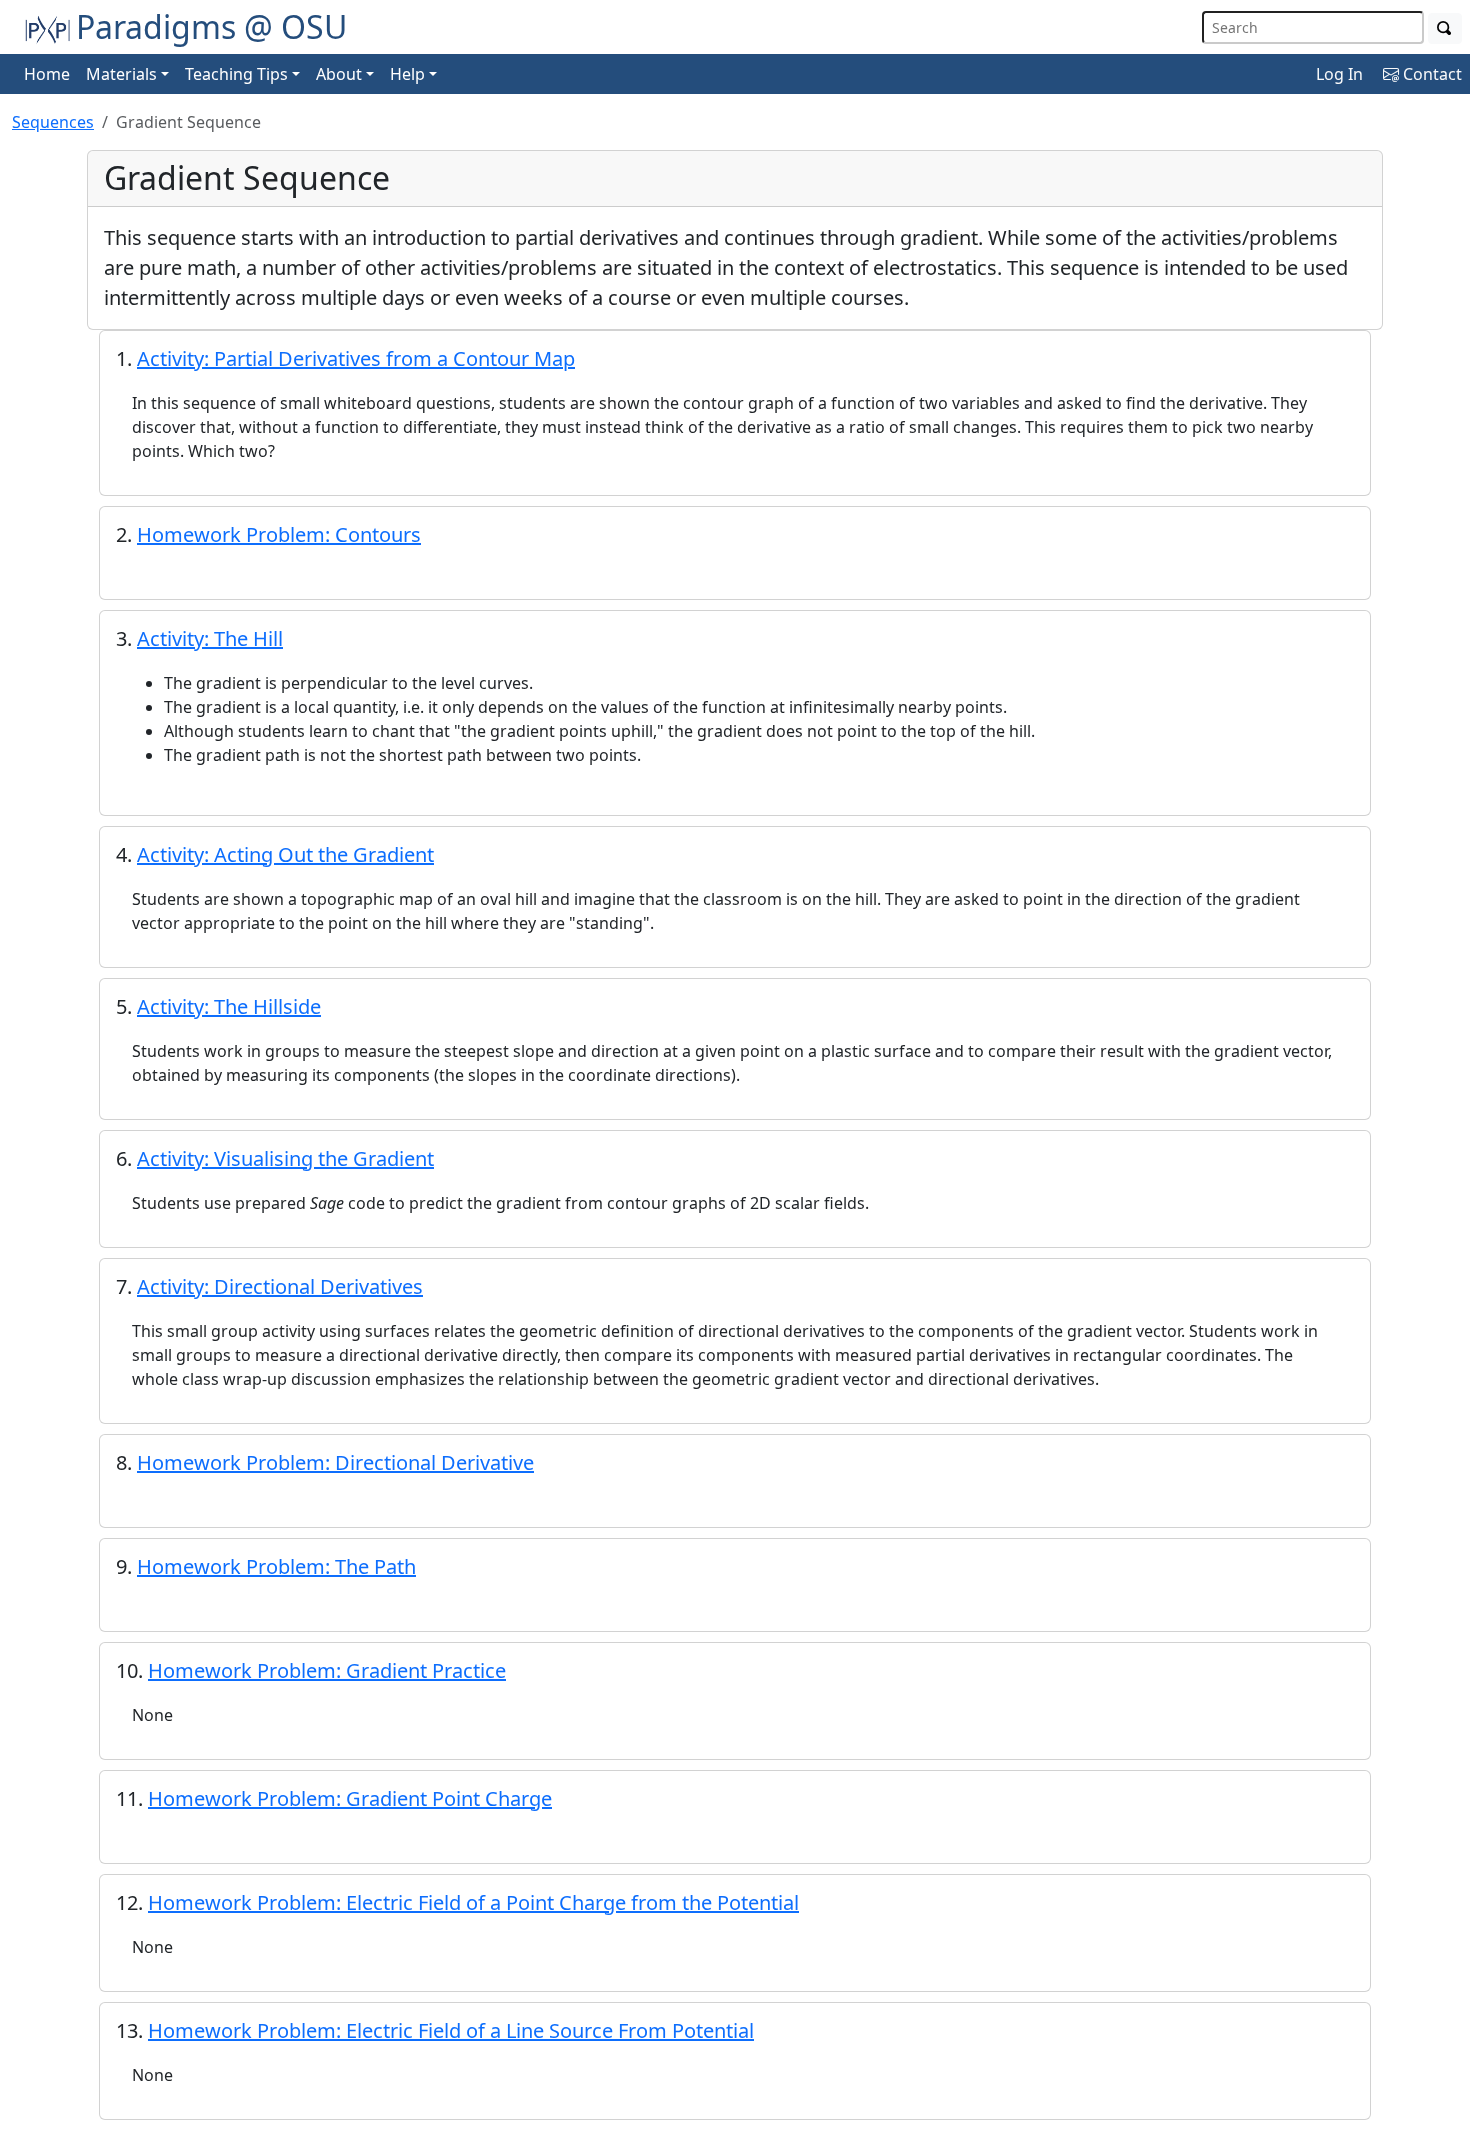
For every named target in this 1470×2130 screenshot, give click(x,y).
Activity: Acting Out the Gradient (285, 854)
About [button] (339, 74)
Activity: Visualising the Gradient (285, 1158)
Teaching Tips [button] (236, 74)
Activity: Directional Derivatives (280, 1286)
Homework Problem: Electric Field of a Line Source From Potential (451, 2030)
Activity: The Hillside (229, 1006)
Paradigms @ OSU (211, 26)
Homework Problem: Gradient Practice (327, 1670)
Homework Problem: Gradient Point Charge (350, 1798)
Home (47, 74)
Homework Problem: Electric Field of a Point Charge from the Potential (473, 1902)
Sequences (53, 122)
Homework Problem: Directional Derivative (335, 1462)
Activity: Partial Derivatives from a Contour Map (356, 358)
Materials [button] (121, 74)
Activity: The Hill (210, 638)
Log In (1339, 74)
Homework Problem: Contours (279, 534)
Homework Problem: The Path (276, 1566)
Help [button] (407, 74)
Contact (1430, 74)
